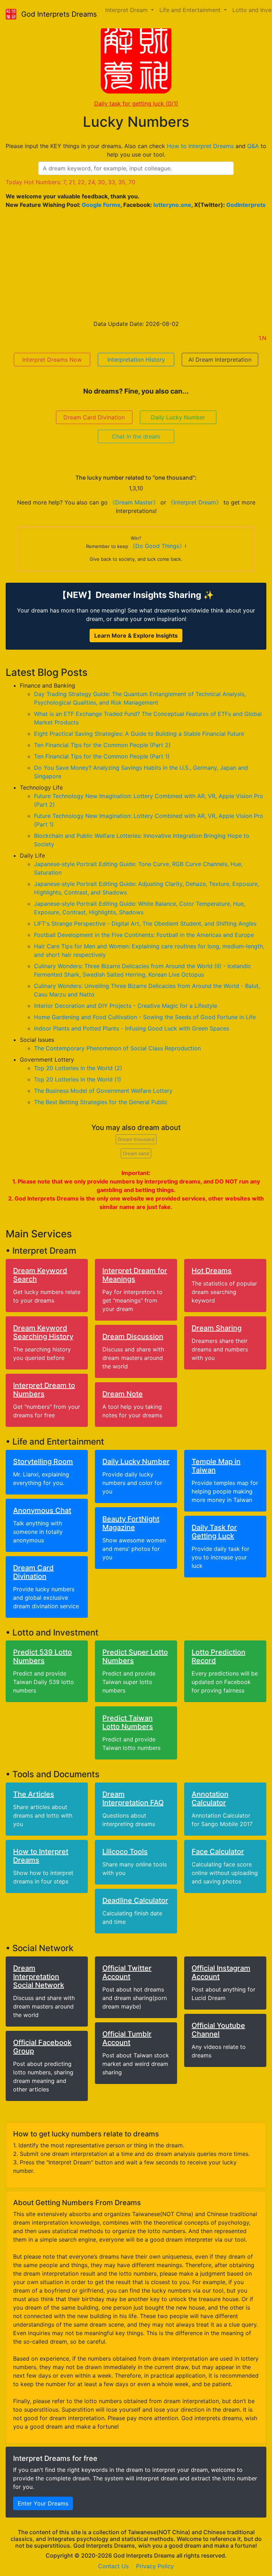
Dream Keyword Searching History (43, 1332)
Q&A (253, 146)
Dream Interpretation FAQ (133, 1798)
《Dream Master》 (134, 502)
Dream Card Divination (94, 417)
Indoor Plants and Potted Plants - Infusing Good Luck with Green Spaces (132, 1028)
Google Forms (101, 205)
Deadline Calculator (135, 1900)
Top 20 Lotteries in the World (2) (78, 1068)
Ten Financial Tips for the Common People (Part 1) (102, 756)
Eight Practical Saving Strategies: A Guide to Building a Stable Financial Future (139, 734)
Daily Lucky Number (178, 417)
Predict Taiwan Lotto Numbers (128, 1722)
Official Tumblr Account (127, 2038)
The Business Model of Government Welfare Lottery (103, 1091)
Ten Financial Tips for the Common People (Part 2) (102, 745)
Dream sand (136, 1153)
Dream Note (123, 1394)
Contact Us (113, 2566)
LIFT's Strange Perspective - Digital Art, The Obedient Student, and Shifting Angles (145, 923)
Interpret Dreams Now (52, 360)
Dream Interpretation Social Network (39, 1977)
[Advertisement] (136, 264)
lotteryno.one (172, 205)
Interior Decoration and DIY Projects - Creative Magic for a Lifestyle (126, 1006)
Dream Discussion (133, 1337)
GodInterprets (246, 205)
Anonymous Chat (42, 1510)
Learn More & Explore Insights (136, 635)
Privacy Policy (155, 2566)
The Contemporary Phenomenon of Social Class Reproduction (117, 1048)
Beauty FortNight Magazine (131, 1523)
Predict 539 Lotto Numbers (42, 1656)
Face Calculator (218, 1852)
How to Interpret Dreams (200, 146)
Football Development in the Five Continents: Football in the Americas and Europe (144, 935)
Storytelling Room (43, 1462)
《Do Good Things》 (157, 546)
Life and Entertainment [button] (191, 10)
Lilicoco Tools (125, 1852)
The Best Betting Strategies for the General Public (101, 1102)
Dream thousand (136, 1139)
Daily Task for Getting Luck (214, 1532)
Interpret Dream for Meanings (135, 1275)
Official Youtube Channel (218, 2030)
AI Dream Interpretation (220, 360)
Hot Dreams (212, 1271)
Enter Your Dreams (43, 2503)
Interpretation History (136, 360)
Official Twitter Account (127, 1972)
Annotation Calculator (210, 1798)
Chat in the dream (136, 436)
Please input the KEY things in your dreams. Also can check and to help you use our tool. (136, 150)
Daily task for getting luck (136, 103)
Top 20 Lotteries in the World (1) (78, 1079)
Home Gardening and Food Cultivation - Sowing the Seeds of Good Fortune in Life (145, 1017)
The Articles (34, 1794)
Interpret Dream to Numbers (44, 1390)
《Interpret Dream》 (195, 502)
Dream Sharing (217, 1328)
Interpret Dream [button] (127, 10)
